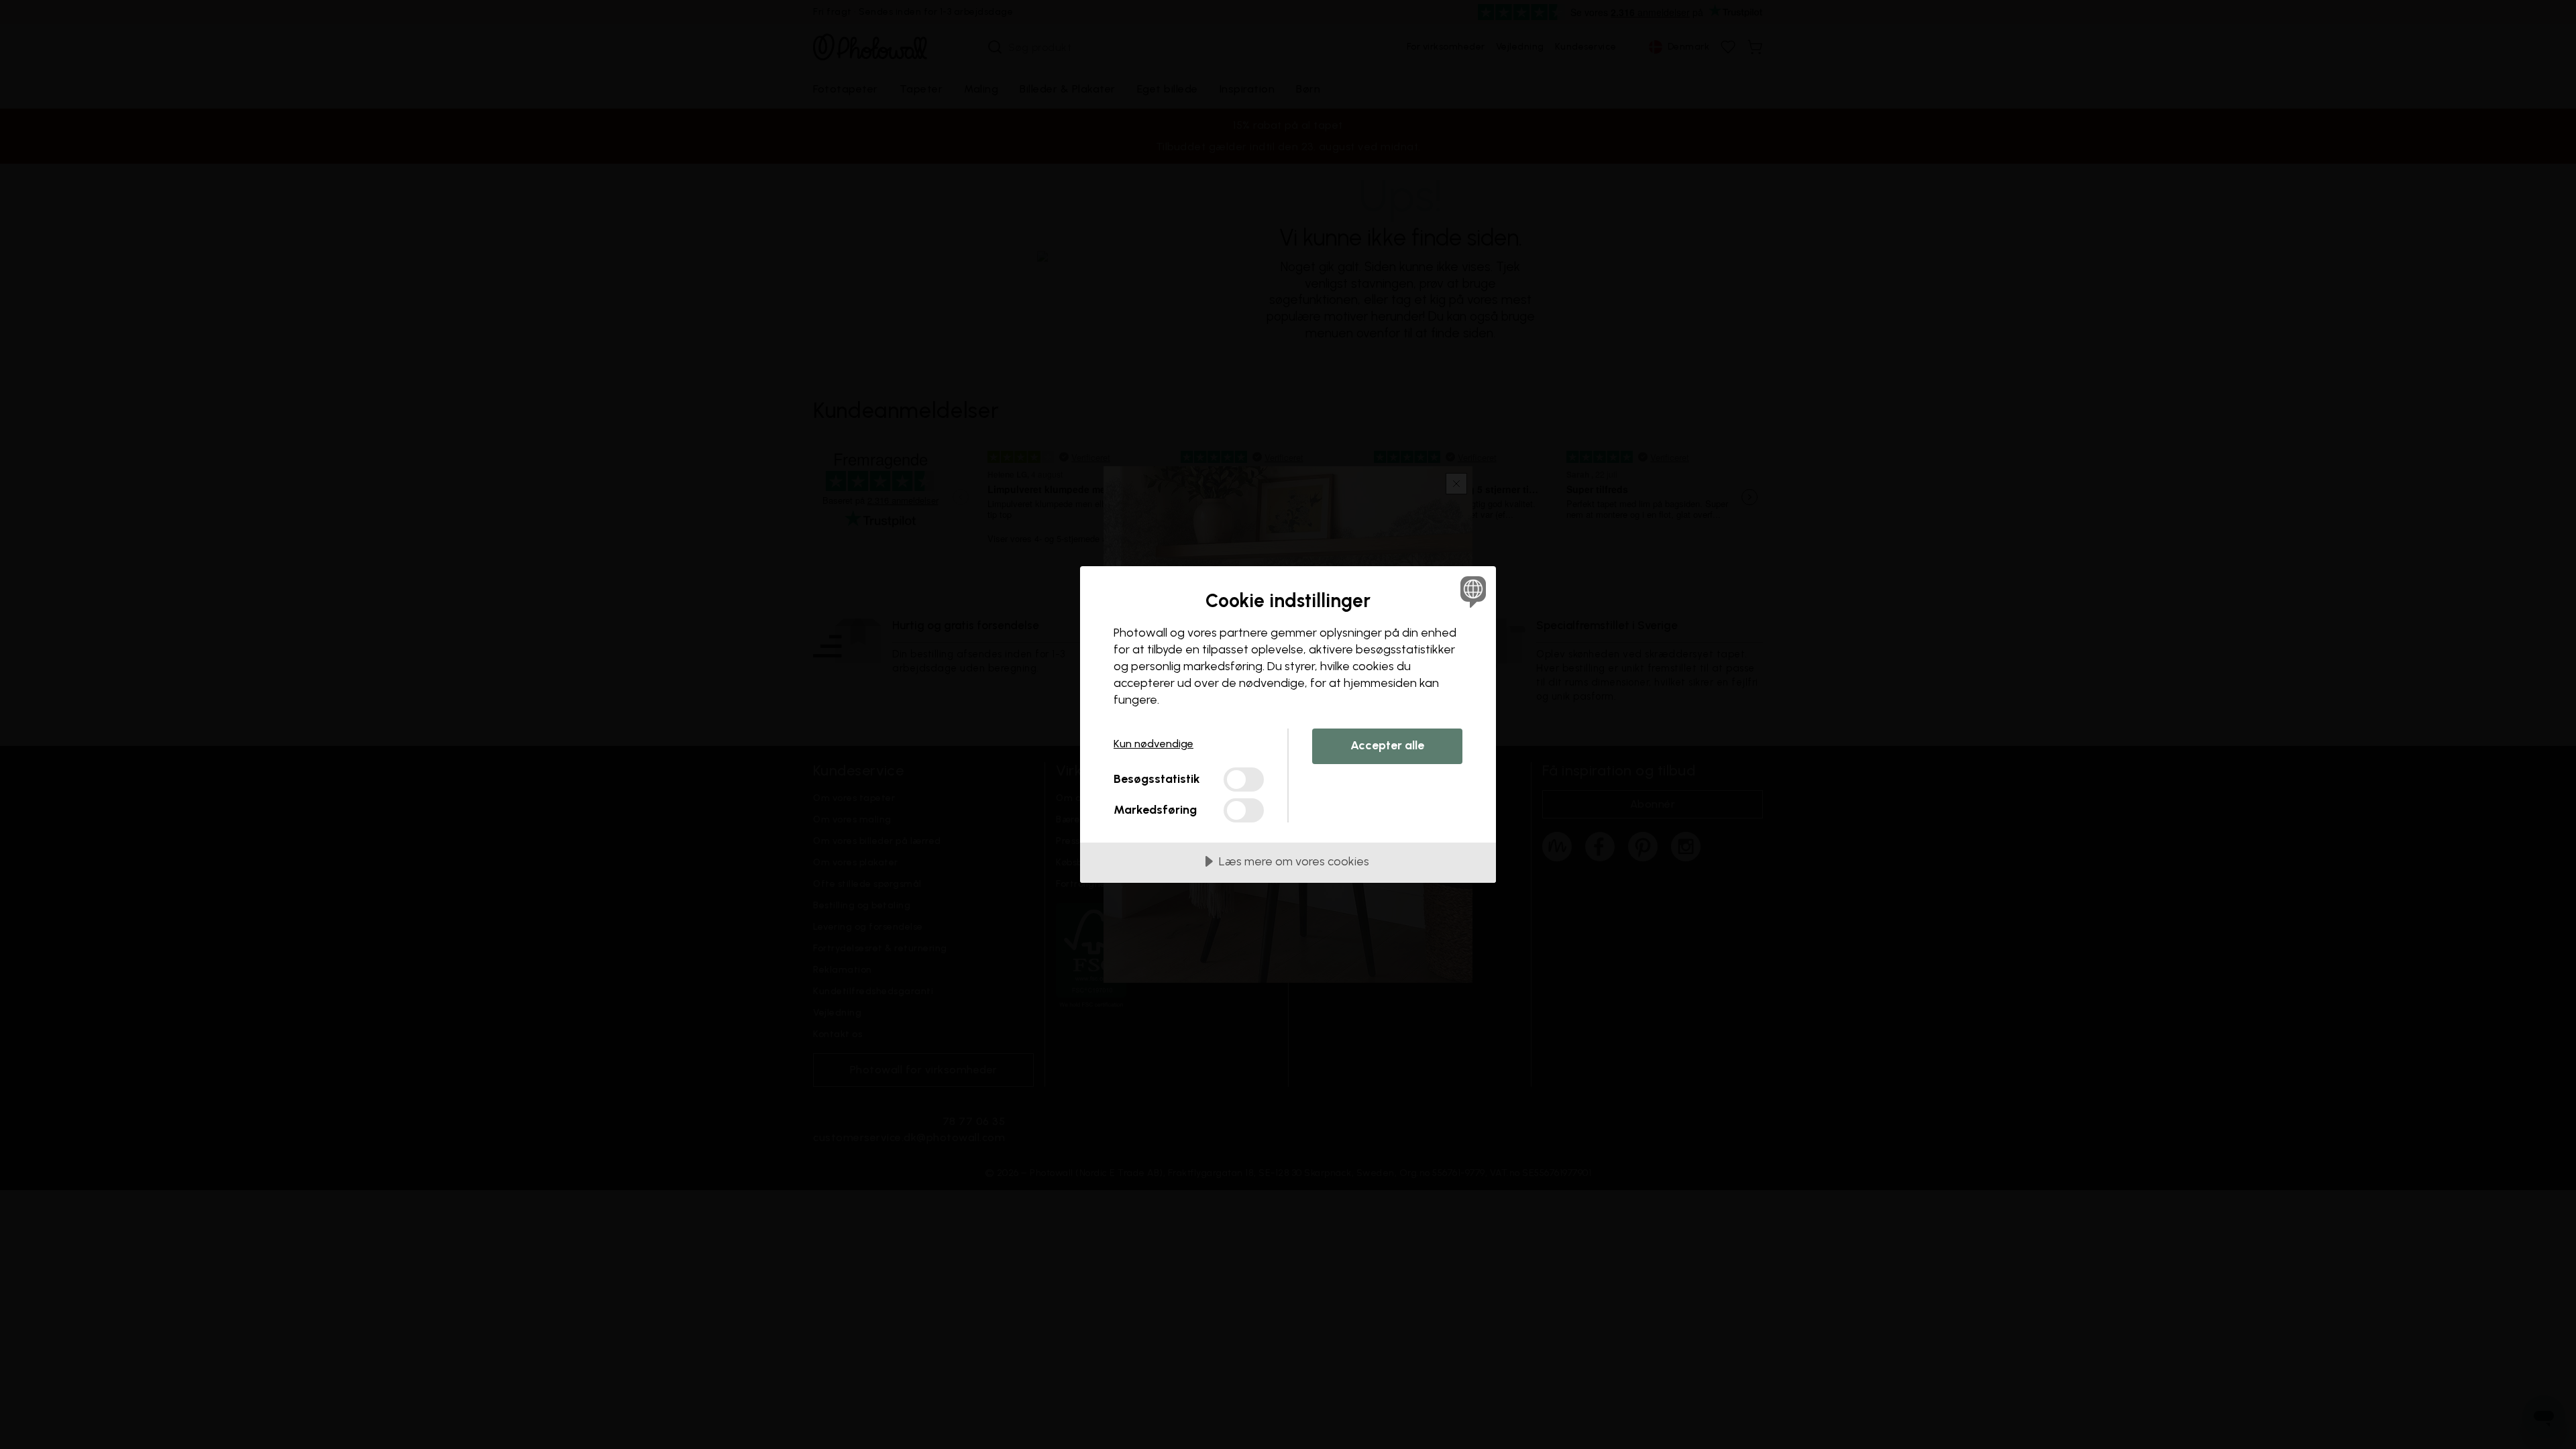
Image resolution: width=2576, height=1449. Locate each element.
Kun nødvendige (1153, 744)
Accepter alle (1387, 745)
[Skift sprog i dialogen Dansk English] (1471, 591)
